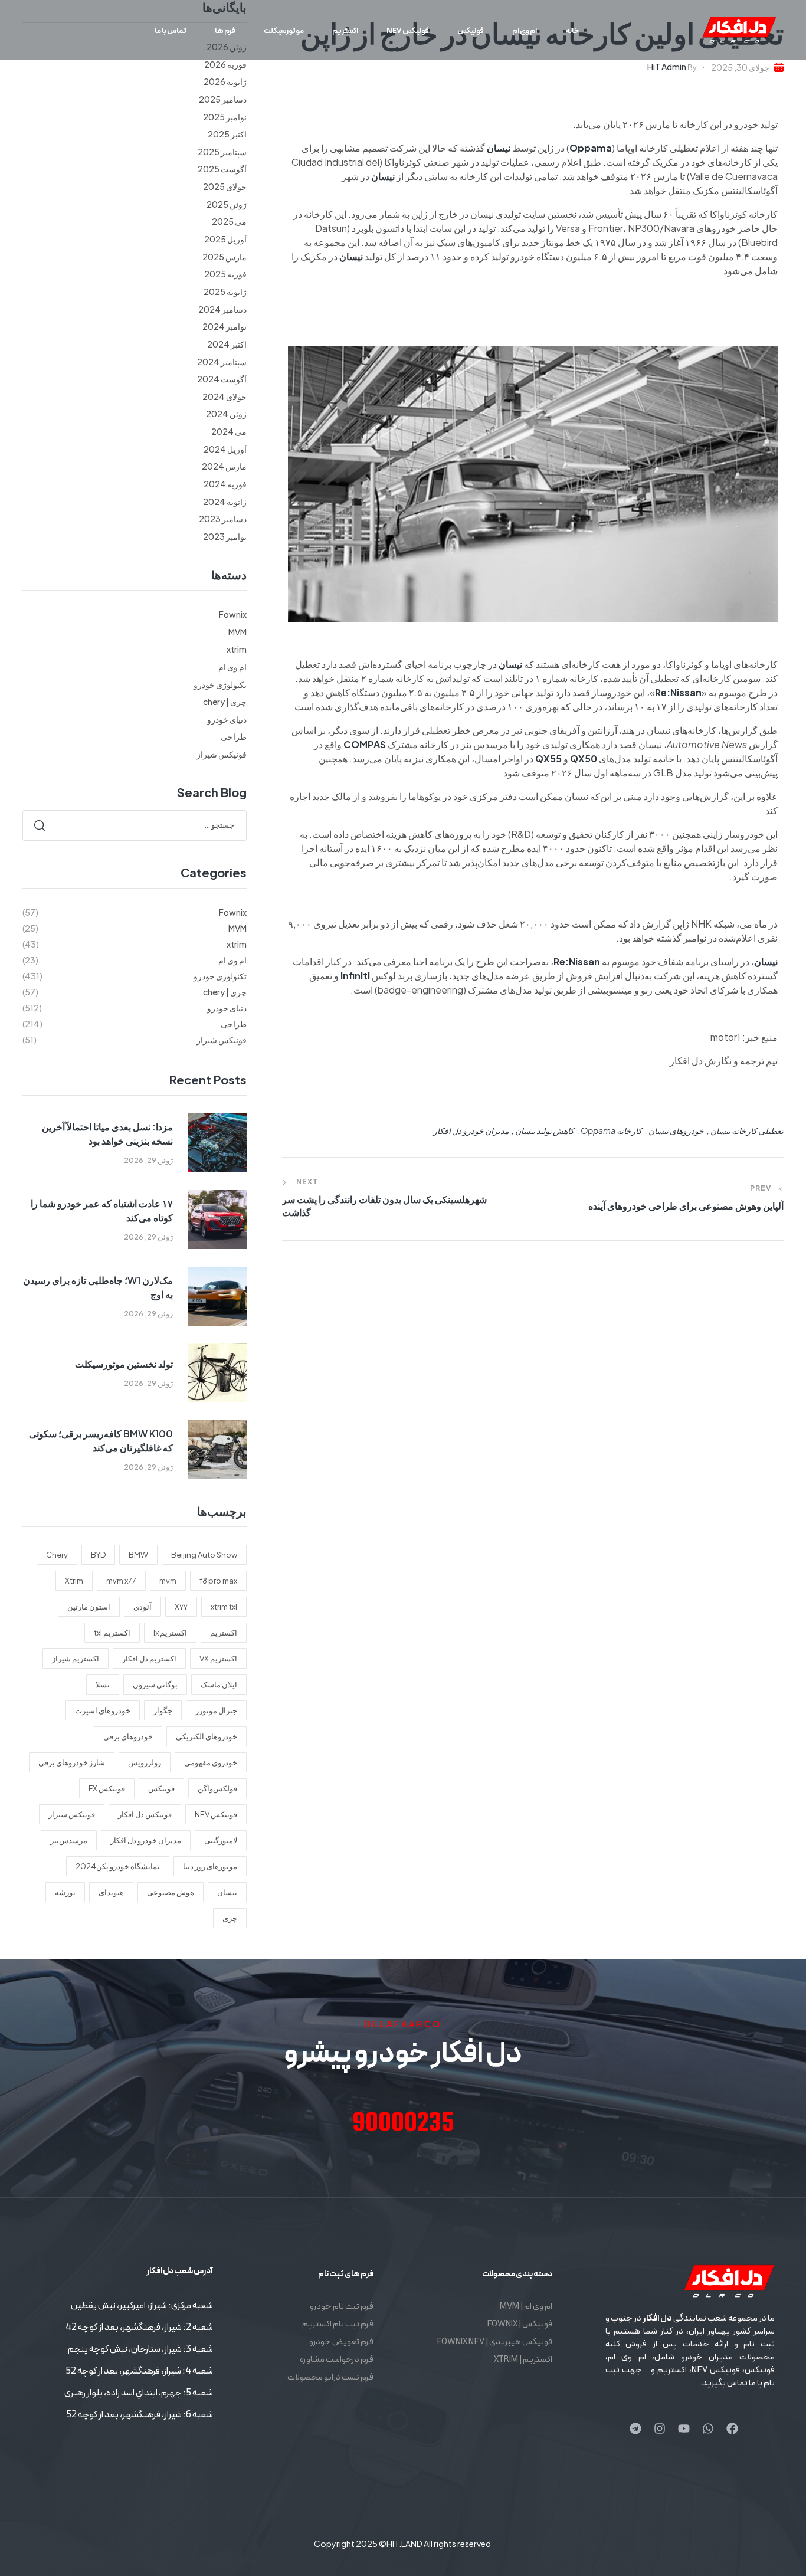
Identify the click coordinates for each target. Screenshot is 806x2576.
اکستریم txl (112, 1633)
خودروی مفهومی (211, 1762)
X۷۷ (181, 1607)
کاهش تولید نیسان (545, 1130)
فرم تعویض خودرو (341, 2342)
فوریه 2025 (225, 274)
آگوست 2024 (222, 379)
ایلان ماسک (219, 1684)
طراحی (234, 736)
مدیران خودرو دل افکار (471, 1130)
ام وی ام (232, 667)
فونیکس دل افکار (145, 1814)
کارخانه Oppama (611, 1130)
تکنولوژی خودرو (220, 684)
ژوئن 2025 (227, 204)
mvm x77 (121, 1581)
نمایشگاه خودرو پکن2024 (118, 1866)
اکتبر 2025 (227, 134)
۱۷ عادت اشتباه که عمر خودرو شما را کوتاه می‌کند (102, 1210)
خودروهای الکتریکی (207, 1736)
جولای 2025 (225, 186)
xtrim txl (224, 1607)
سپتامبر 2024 (222, 362)
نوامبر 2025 (225, 117)
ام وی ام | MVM (526, 2307)
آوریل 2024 (225, 449)
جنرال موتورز (216, 1710)
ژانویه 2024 (225, 502)
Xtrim (74, 1581)
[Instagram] (660, 2428)
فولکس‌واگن (217, 1788)
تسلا (103, 1684)
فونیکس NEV (216, 1814)
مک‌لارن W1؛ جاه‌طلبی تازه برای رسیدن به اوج (98, 1287)
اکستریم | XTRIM (523, 2360)
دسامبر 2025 (223, 99)
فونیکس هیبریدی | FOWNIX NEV (494, 2342)
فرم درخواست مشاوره (337, 2360)
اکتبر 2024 (227, 344)
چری (230, 1918)
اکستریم (224, 1633)
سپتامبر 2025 (222, 152)
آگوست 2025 (222, 169)
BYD (98, 1555)
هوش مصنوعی (171, 1892)
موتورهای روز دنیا (210, 1866)
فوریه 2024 (225, 484)
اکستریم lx (170, 1633)
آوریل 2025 (225, 239)
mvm (168, 1581)
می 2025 (229, 221)
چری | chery (225, 702)
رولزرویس (145, 1762)
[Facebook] (732, 2428)
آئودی (142, 1607)
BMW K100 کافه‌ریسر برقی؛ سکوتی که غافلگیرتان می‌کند (101, 1441)
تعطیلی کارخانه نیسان (747, 1130)
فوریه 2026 (225, 64)
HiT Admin (667, 67)
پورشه (65, 1892)
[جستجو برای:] (135, 824)
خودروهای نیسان (676, 1130)
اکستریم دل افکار (149, 1659)
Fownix (233, 614)
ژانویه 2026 (225, 81)
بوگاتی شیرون (155, 1684)
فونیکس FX (107, 1788)
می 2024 (229, 431)
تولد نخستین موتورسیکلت (124, 1364)
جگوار (163, 1710)
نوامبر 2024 (225, 326)
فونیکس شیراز (222, 754)
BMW (138, 1555)
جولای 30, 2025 (740, 67)
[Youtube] (684, 2428)
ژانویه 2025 (225, 291)
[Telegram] (635, 2428)
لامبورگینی (221, 1840)
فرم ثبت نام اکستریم (338, 2324)
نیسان (227, 1892)
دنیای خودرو (227, 719)
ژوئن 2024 (226, 414)
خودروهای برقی (128, 1736)
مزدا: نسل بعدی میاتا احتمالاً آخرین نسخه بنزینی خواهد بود (107, 1134)
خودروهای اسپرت (103, 1710)
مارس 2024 (224, 466)
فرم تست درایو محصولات (330, 2377)
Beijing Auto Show (204, 1555)
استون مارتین (89, 1607)
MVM (237, 632)
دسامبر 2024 (222, 309)
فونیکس (161, 1788)
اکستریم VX (218, 1659)
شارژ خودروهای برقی (72, 1762)
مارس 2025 (225, 257)
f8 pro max (218, 1581)
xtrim (237, 649)
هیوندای (111, 1892)
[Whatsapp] (708, 2428)
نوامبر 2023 (225, 536)
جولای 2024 (225, 396)
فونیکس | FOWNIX (520, 2324)
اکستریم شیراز (76, 1659)
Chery (57, 1555)
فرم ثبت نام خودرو (342, 2307)
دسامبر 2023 (223, 519)
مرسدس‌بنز (69, 1840)
